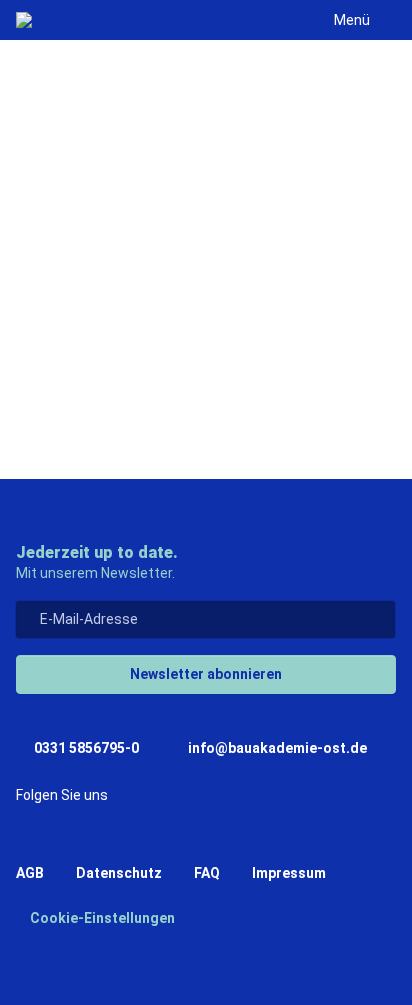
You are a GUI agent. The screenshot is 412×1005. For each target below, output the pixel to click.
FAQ (207, 873)
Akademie (229, 342)
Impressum (289, 873)
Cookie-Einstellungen (101, 918)
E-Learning (226, 388)
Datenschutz (119, 873)
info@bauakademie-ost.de (276, 748)
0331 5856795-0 (85, 748)
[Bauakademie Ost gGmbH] (24, 20)
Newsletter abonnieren (206, 674)
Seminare (104, 388)
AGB (30, 873)
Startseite (107, 342)
